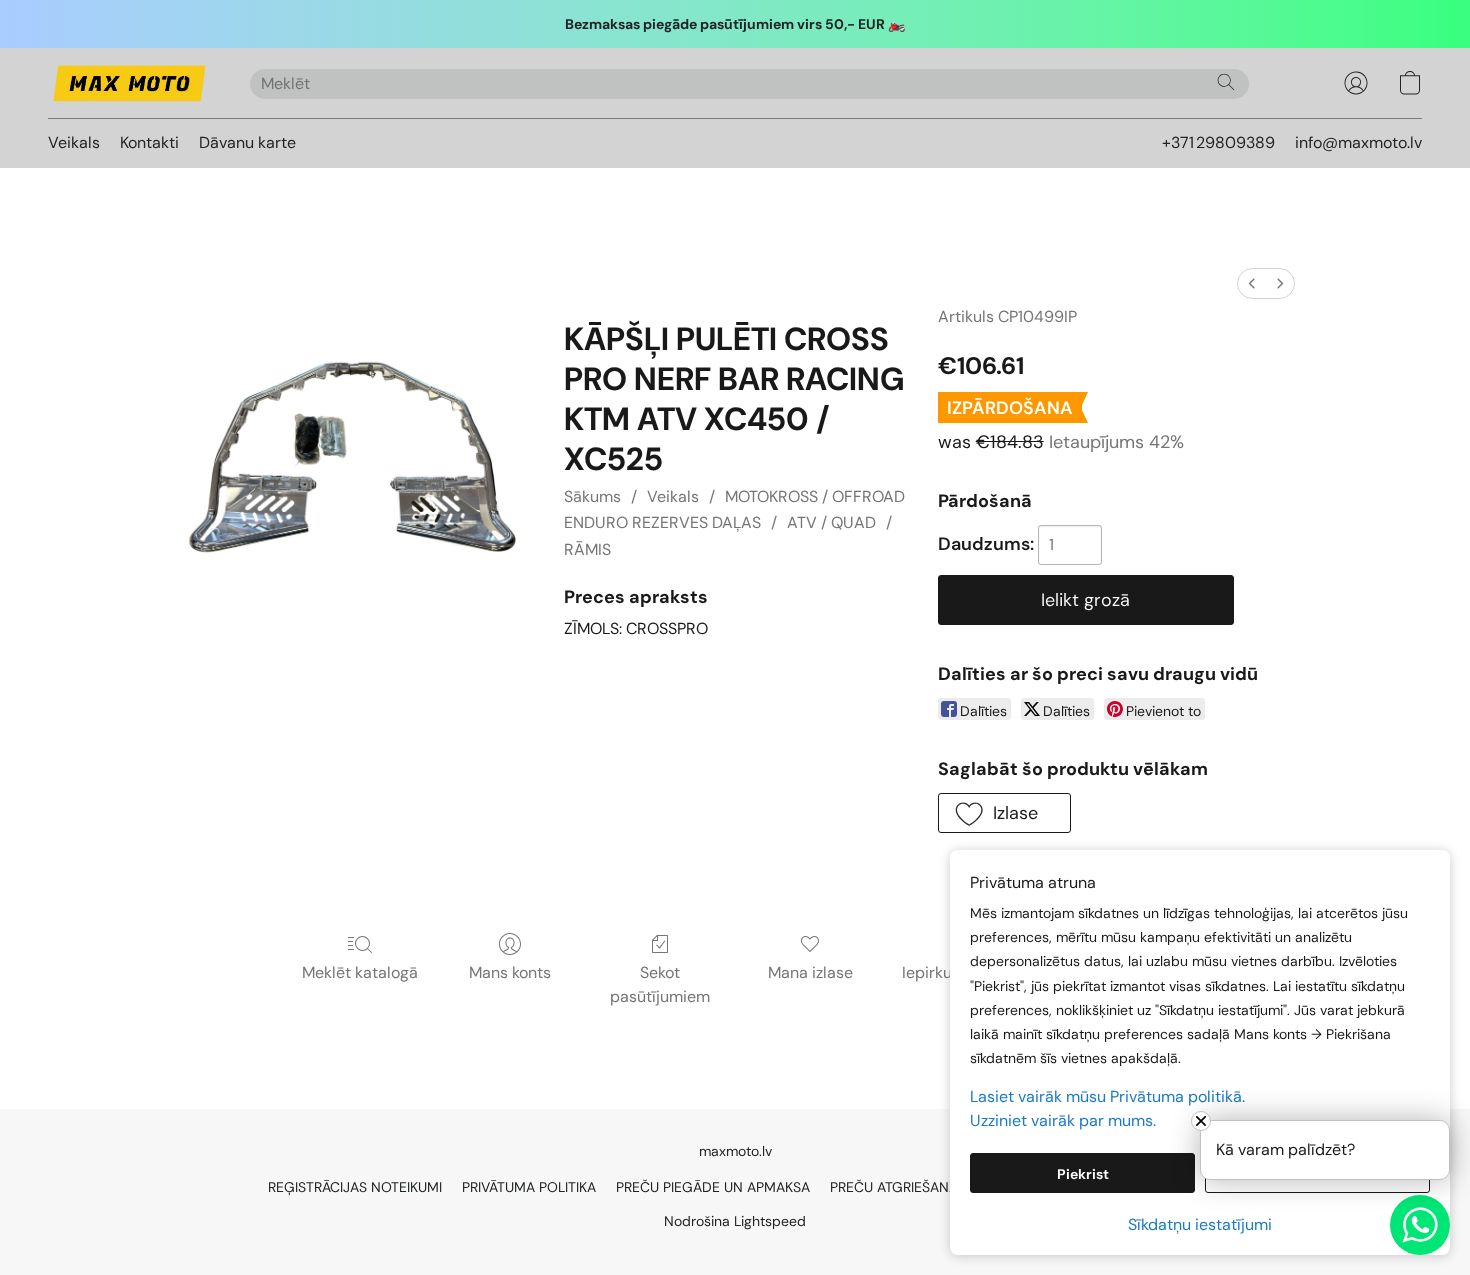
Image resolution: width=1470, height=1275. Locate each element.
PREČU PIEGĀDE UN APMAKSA (713, 1187)
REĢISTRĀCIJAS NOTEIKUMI (355, 1187)
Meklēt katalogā (360, 972)
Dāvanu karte (247, 142)
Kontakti (149, 142)
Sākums (592, 496)
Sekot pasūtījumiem (660, 984)
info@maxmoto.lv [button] (1358, 142)
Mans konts (510, 972)
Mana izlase (810, 972)
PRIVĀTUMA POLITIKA (529, 1187)
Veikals (74, 142)
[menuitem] (1252, 283)
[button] (129, 83)
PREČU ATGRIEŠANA (894, 1187)
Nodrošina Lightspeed (735, 1221)
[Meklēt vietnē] (1226, 82)
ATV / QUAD (831, 522)
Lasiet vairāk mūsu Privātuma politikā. (1107, 1096)
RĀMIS (587, 549)
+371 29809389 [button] (1218, 142)
